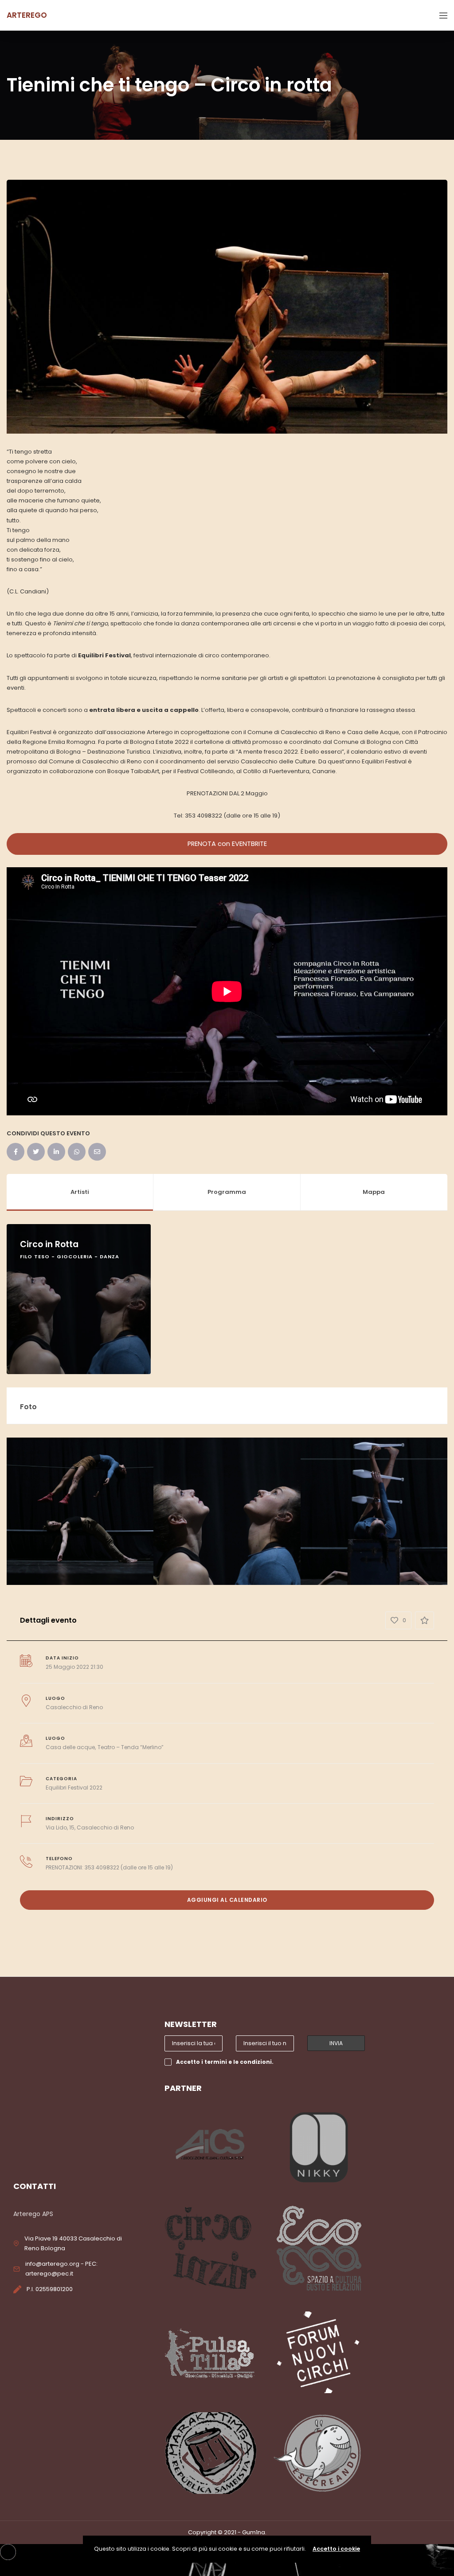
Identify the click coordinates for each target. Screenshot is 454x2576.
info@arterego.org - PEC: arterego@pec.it (61, 2269)
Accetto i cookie (336, 2549)
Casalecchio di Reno (74, 1707)
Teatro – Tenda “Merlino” (131, 1747)
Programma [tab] (227, 1192)
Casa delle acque (70, 1747)
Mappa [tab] (374, 1192)
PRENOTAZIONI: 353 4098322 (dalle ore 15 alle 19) (109, 1867)
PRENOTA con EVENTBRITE (227, 844)
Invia (336, 2043)
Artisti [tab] (80, 1192)
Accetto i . (225, 2062)
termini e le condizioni (238, 2062)
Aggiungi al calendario (227, 1900)
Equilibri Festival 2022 (74, 1788)
